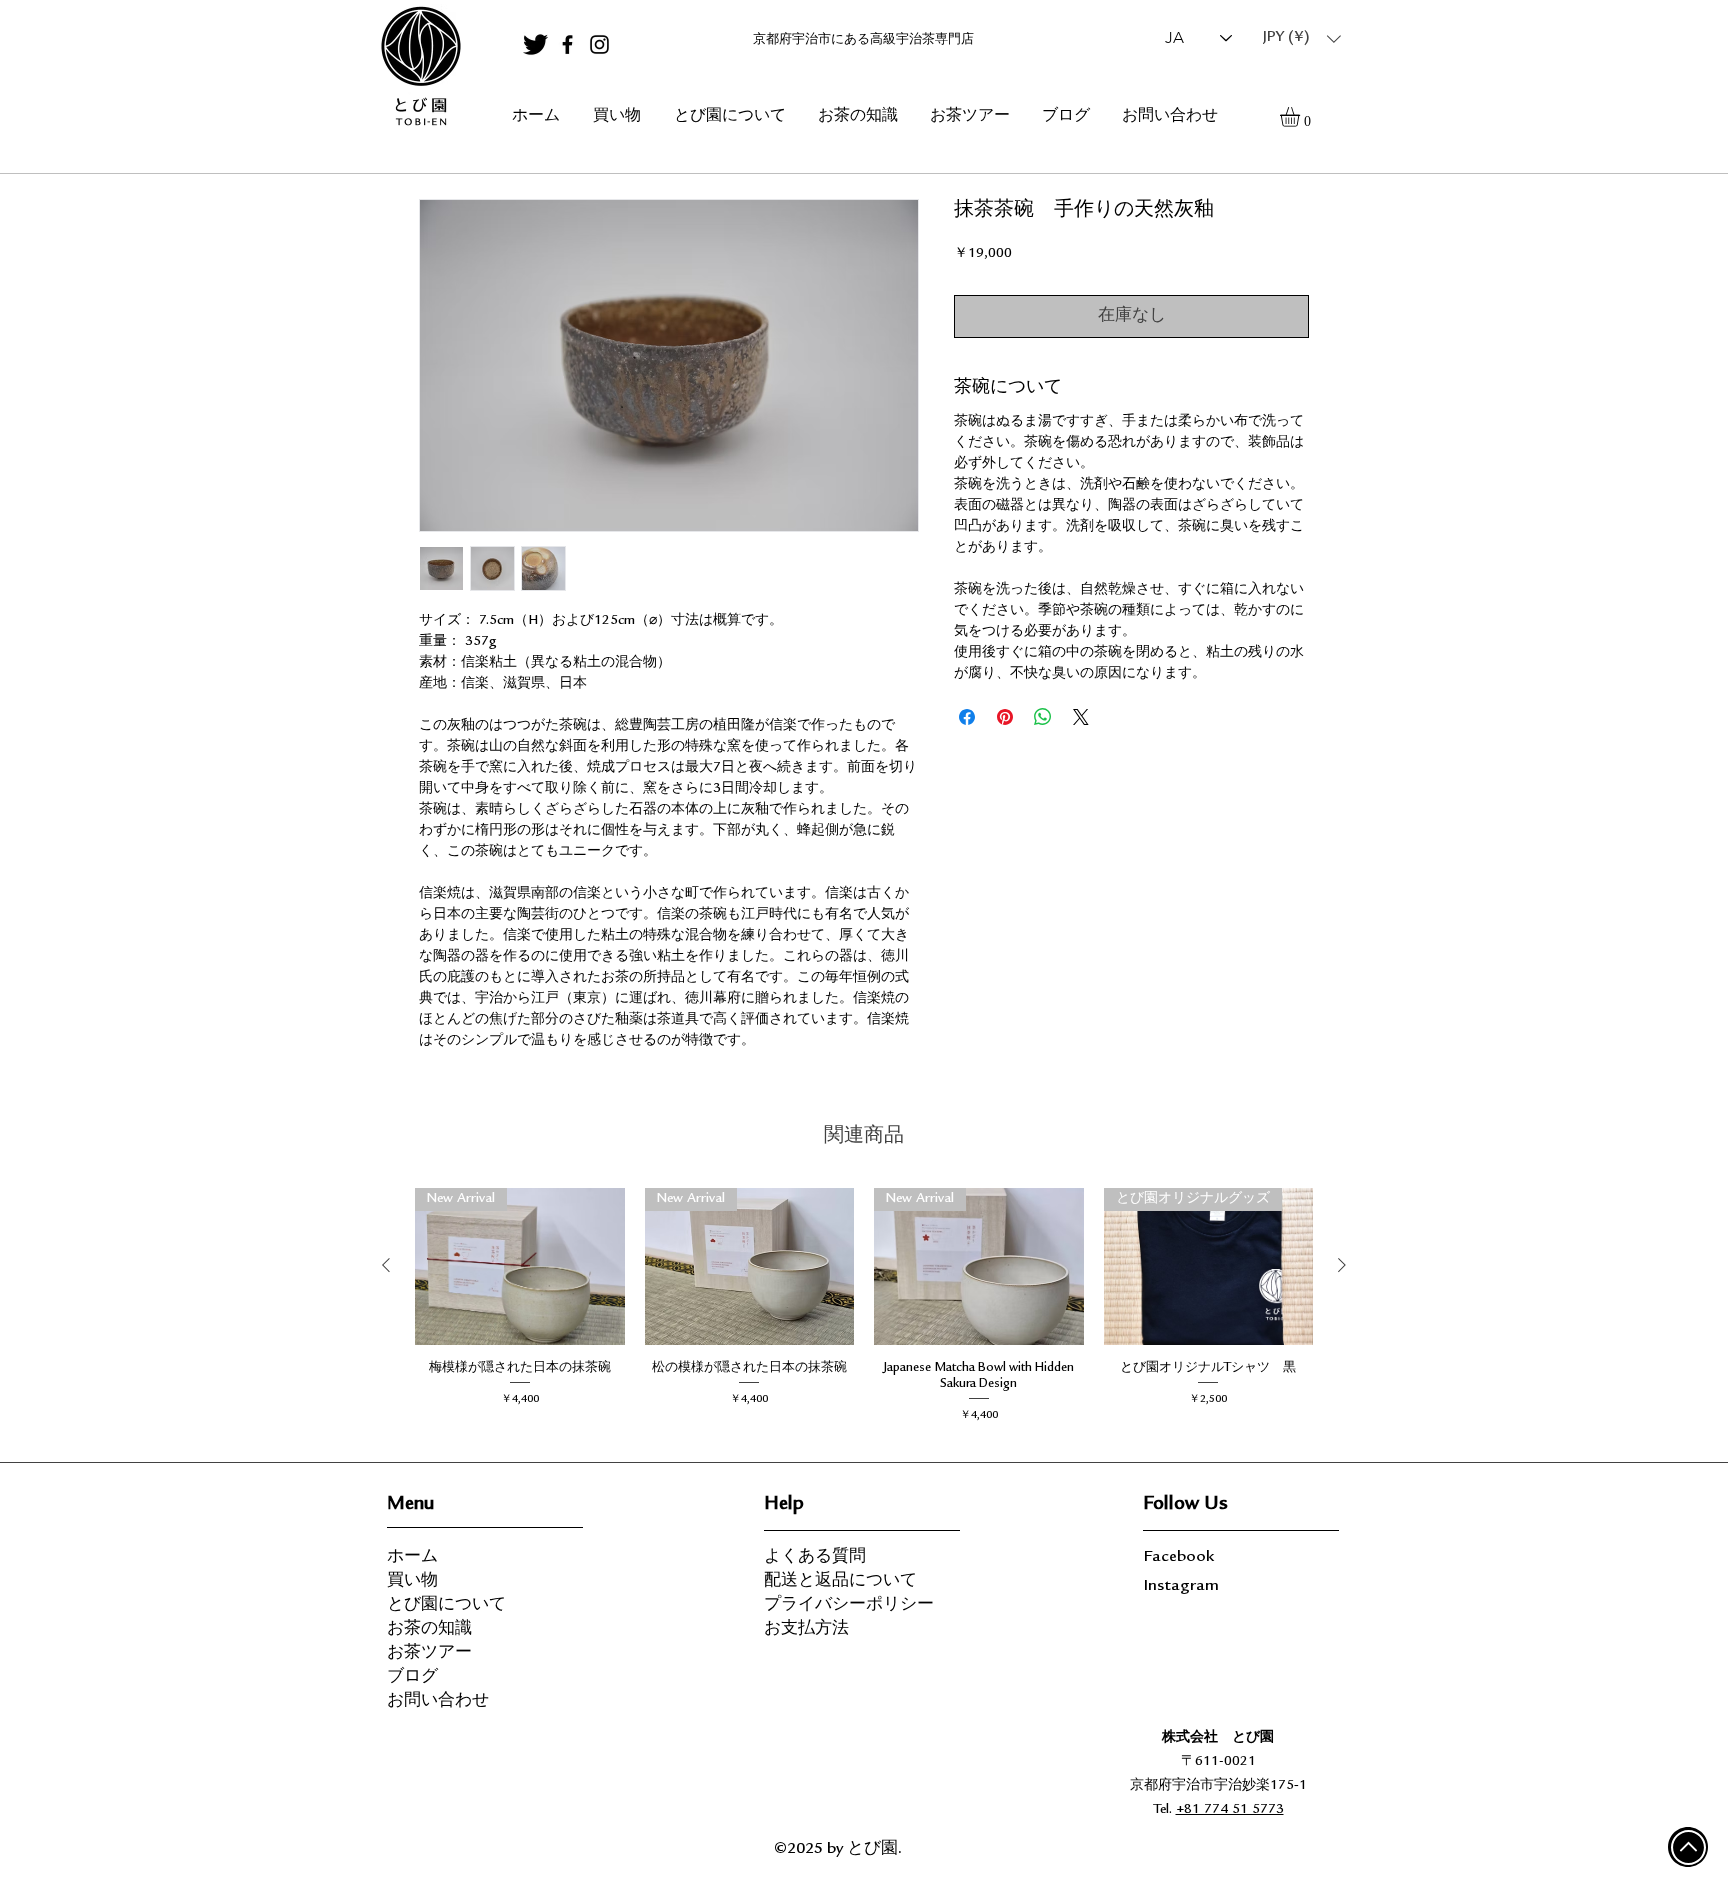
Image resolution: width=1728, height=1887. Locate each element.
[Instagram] (599, 44)
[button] (1302, 38)
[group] (864, 1310)
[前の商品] (386, 1265)
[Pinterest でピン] (1005, 717)
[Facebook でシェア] (967, 717)
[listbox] (1302, 38)
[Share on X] (1081, 717)
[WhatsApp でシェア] (1043, 717)
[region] (420, 67)
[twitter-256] (535, 44)
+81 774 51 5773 (1230, 1810)
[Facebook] (567, 44)
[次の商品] (1342, 1265)
